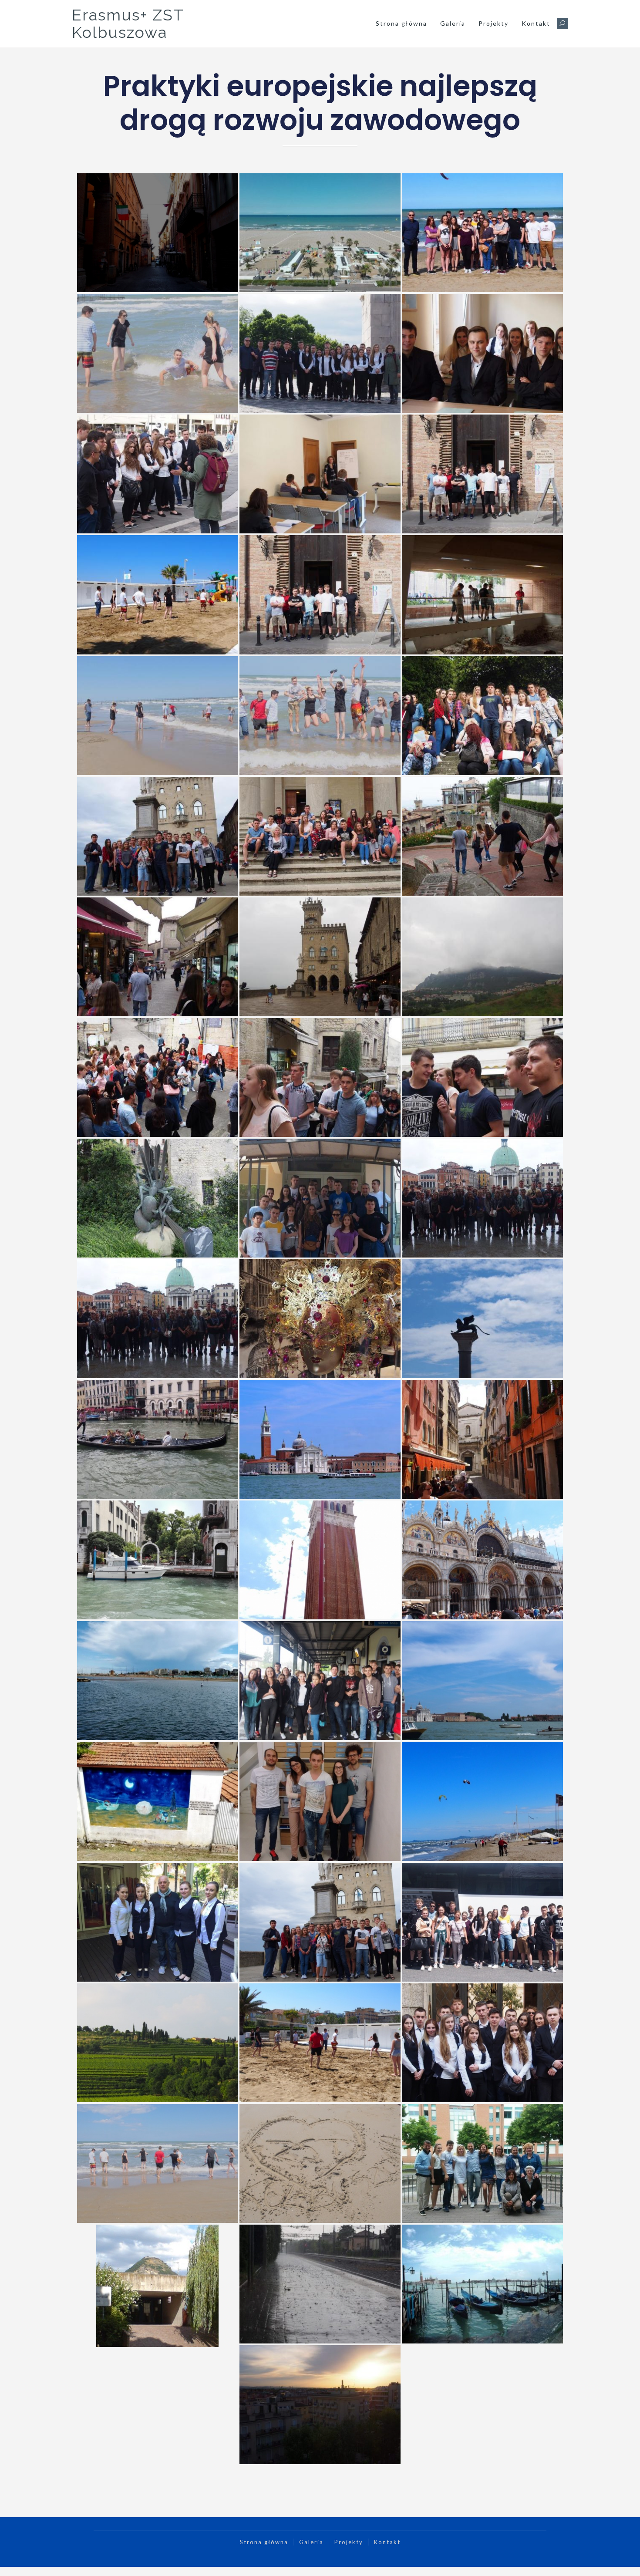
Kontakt (536, 23)
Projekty (493, 23)
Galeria (453, 23)
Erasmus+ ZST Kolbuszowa (128, 24)
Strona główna (401, 23)
